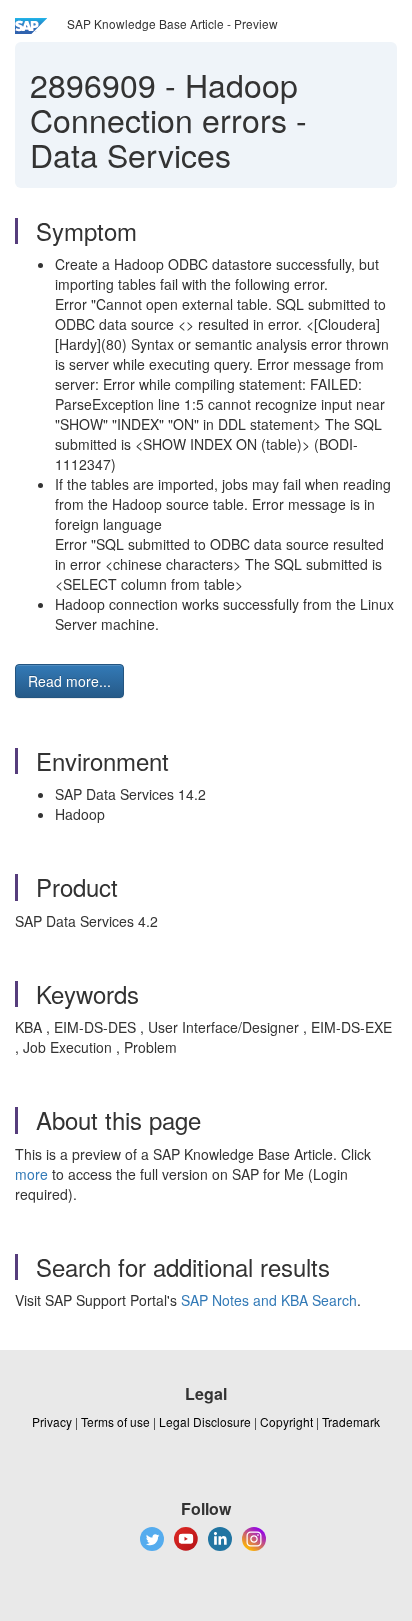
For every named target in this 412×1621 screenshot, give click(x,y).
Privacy (52, 1421)
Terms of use (115, 1421)
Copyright (286, 1421)
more (31, 1174)
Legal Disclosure (205, 1421)
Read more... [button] (69, 681)
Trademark (351, 1421)
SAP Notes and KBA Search (269, 1300)
